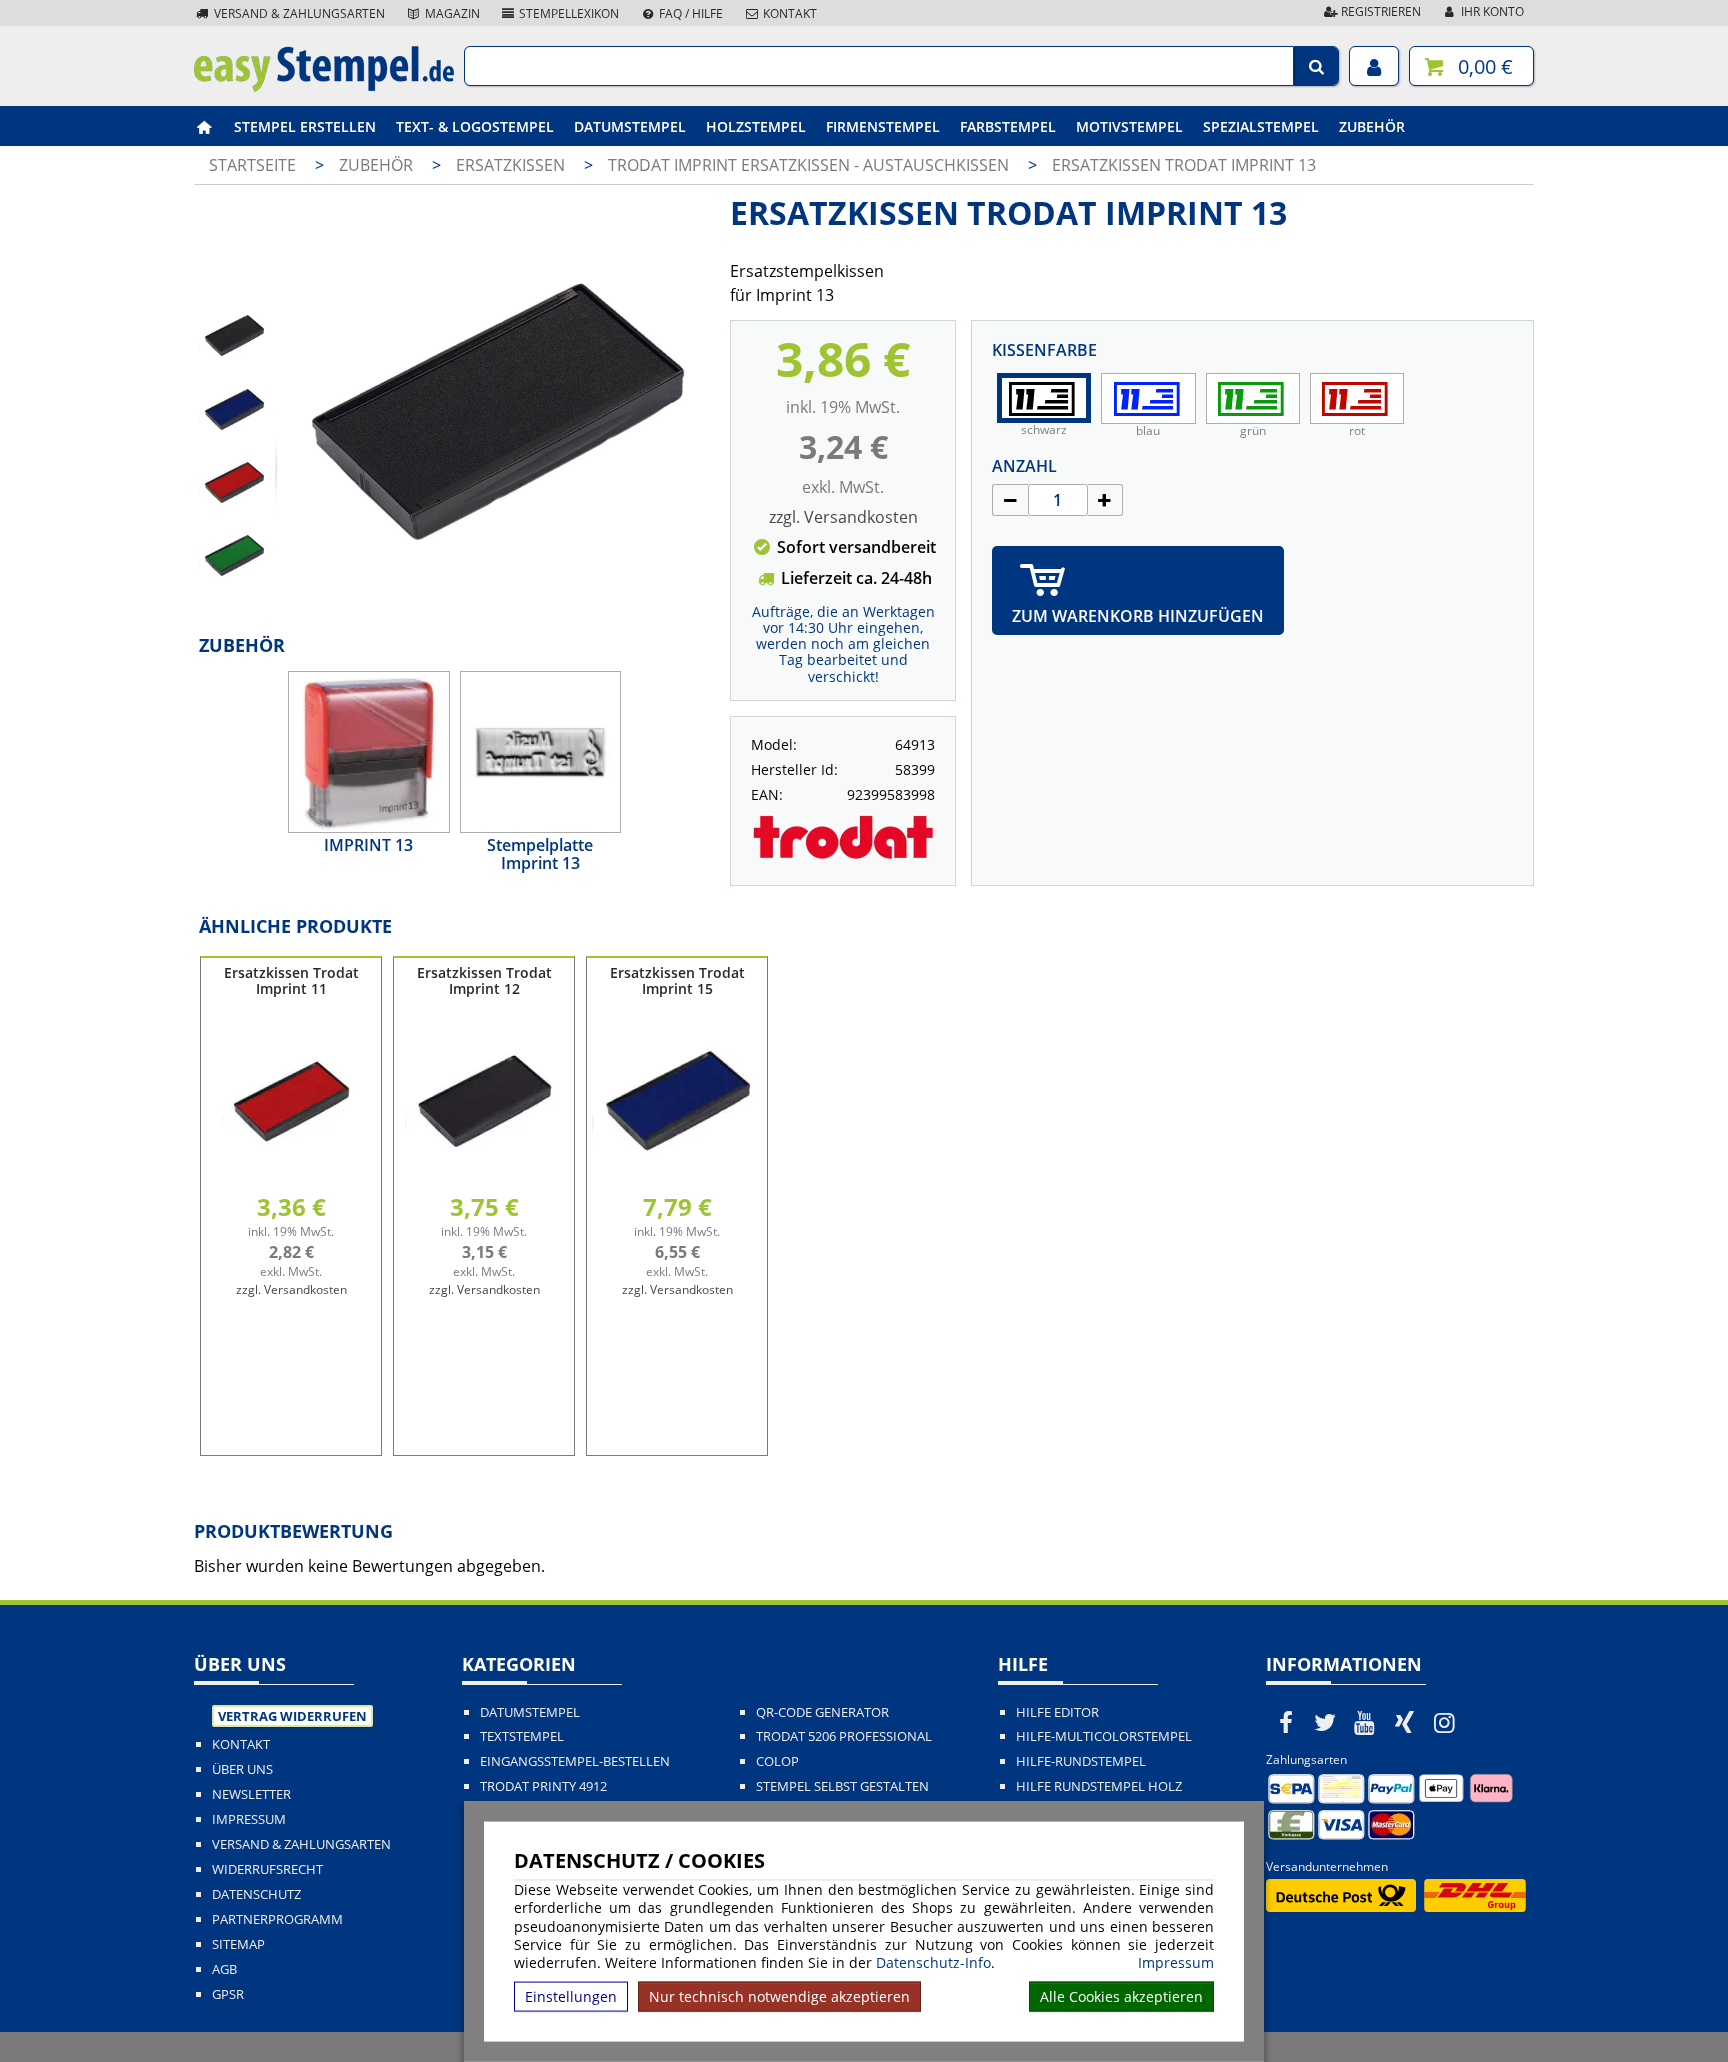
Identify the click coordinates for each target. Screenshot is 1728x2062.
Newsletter (251, 1794)
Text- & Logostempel (475, 126)
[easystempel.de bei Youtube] (1365, 1722)
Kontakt (788, 13)
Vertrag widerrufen (292, 1716)
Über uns (242, 1769)
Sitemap (238, 1944)
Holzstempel (756, 126)
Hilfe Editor (1057, 1712)
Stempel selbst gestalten (842, 1786)
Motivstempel (1129, 126)
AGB (224, 1969)
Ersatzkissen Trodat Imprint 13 (1184, 165)
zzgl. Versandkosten (843, 517)
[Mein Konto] (1374, 66)
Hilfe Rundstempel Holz (1099, 1786)
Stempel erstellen (305, 126)
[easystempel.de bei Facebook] (1286, 1722)
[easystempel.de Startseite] (324, 86)
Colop (777, 1761)
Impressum (1176, 1963)
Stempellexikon (567, 13)
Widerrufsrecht (267, 1869)
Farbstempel (1008, 126)
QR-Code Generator (822, 1712)
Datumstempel (630, 126)
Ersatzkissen (512, 165)
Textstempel (522, 1736)
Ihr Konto (1491, 11)
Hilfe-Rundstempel (1081, 1761)
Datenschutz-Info (933, 1962)
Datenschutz (256, 1894)
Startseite (252, 165)
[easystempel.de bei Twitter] (1326, 1722)
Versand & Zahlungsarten (298, 13)
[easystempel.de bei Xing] (1405, 1722)
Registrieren (1379, 11)
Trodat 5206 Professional (844, 1736)
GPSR (228, 1994)
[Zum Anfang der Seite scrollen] (1585, 2021)
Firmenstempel (883, 126)
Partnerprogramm (277, 1919)
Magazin (451, 13)
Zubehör (1372, 126)
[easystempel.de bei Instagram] (1444, 1722)
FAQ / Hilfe (689, 13)
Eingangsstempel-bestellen (575, 1761)
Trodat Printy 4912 (543, 1786)
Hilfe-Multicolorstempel (1104, 1736)
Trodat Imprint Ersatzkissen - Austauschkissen (810, 165)
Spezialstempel (1261, 126)
